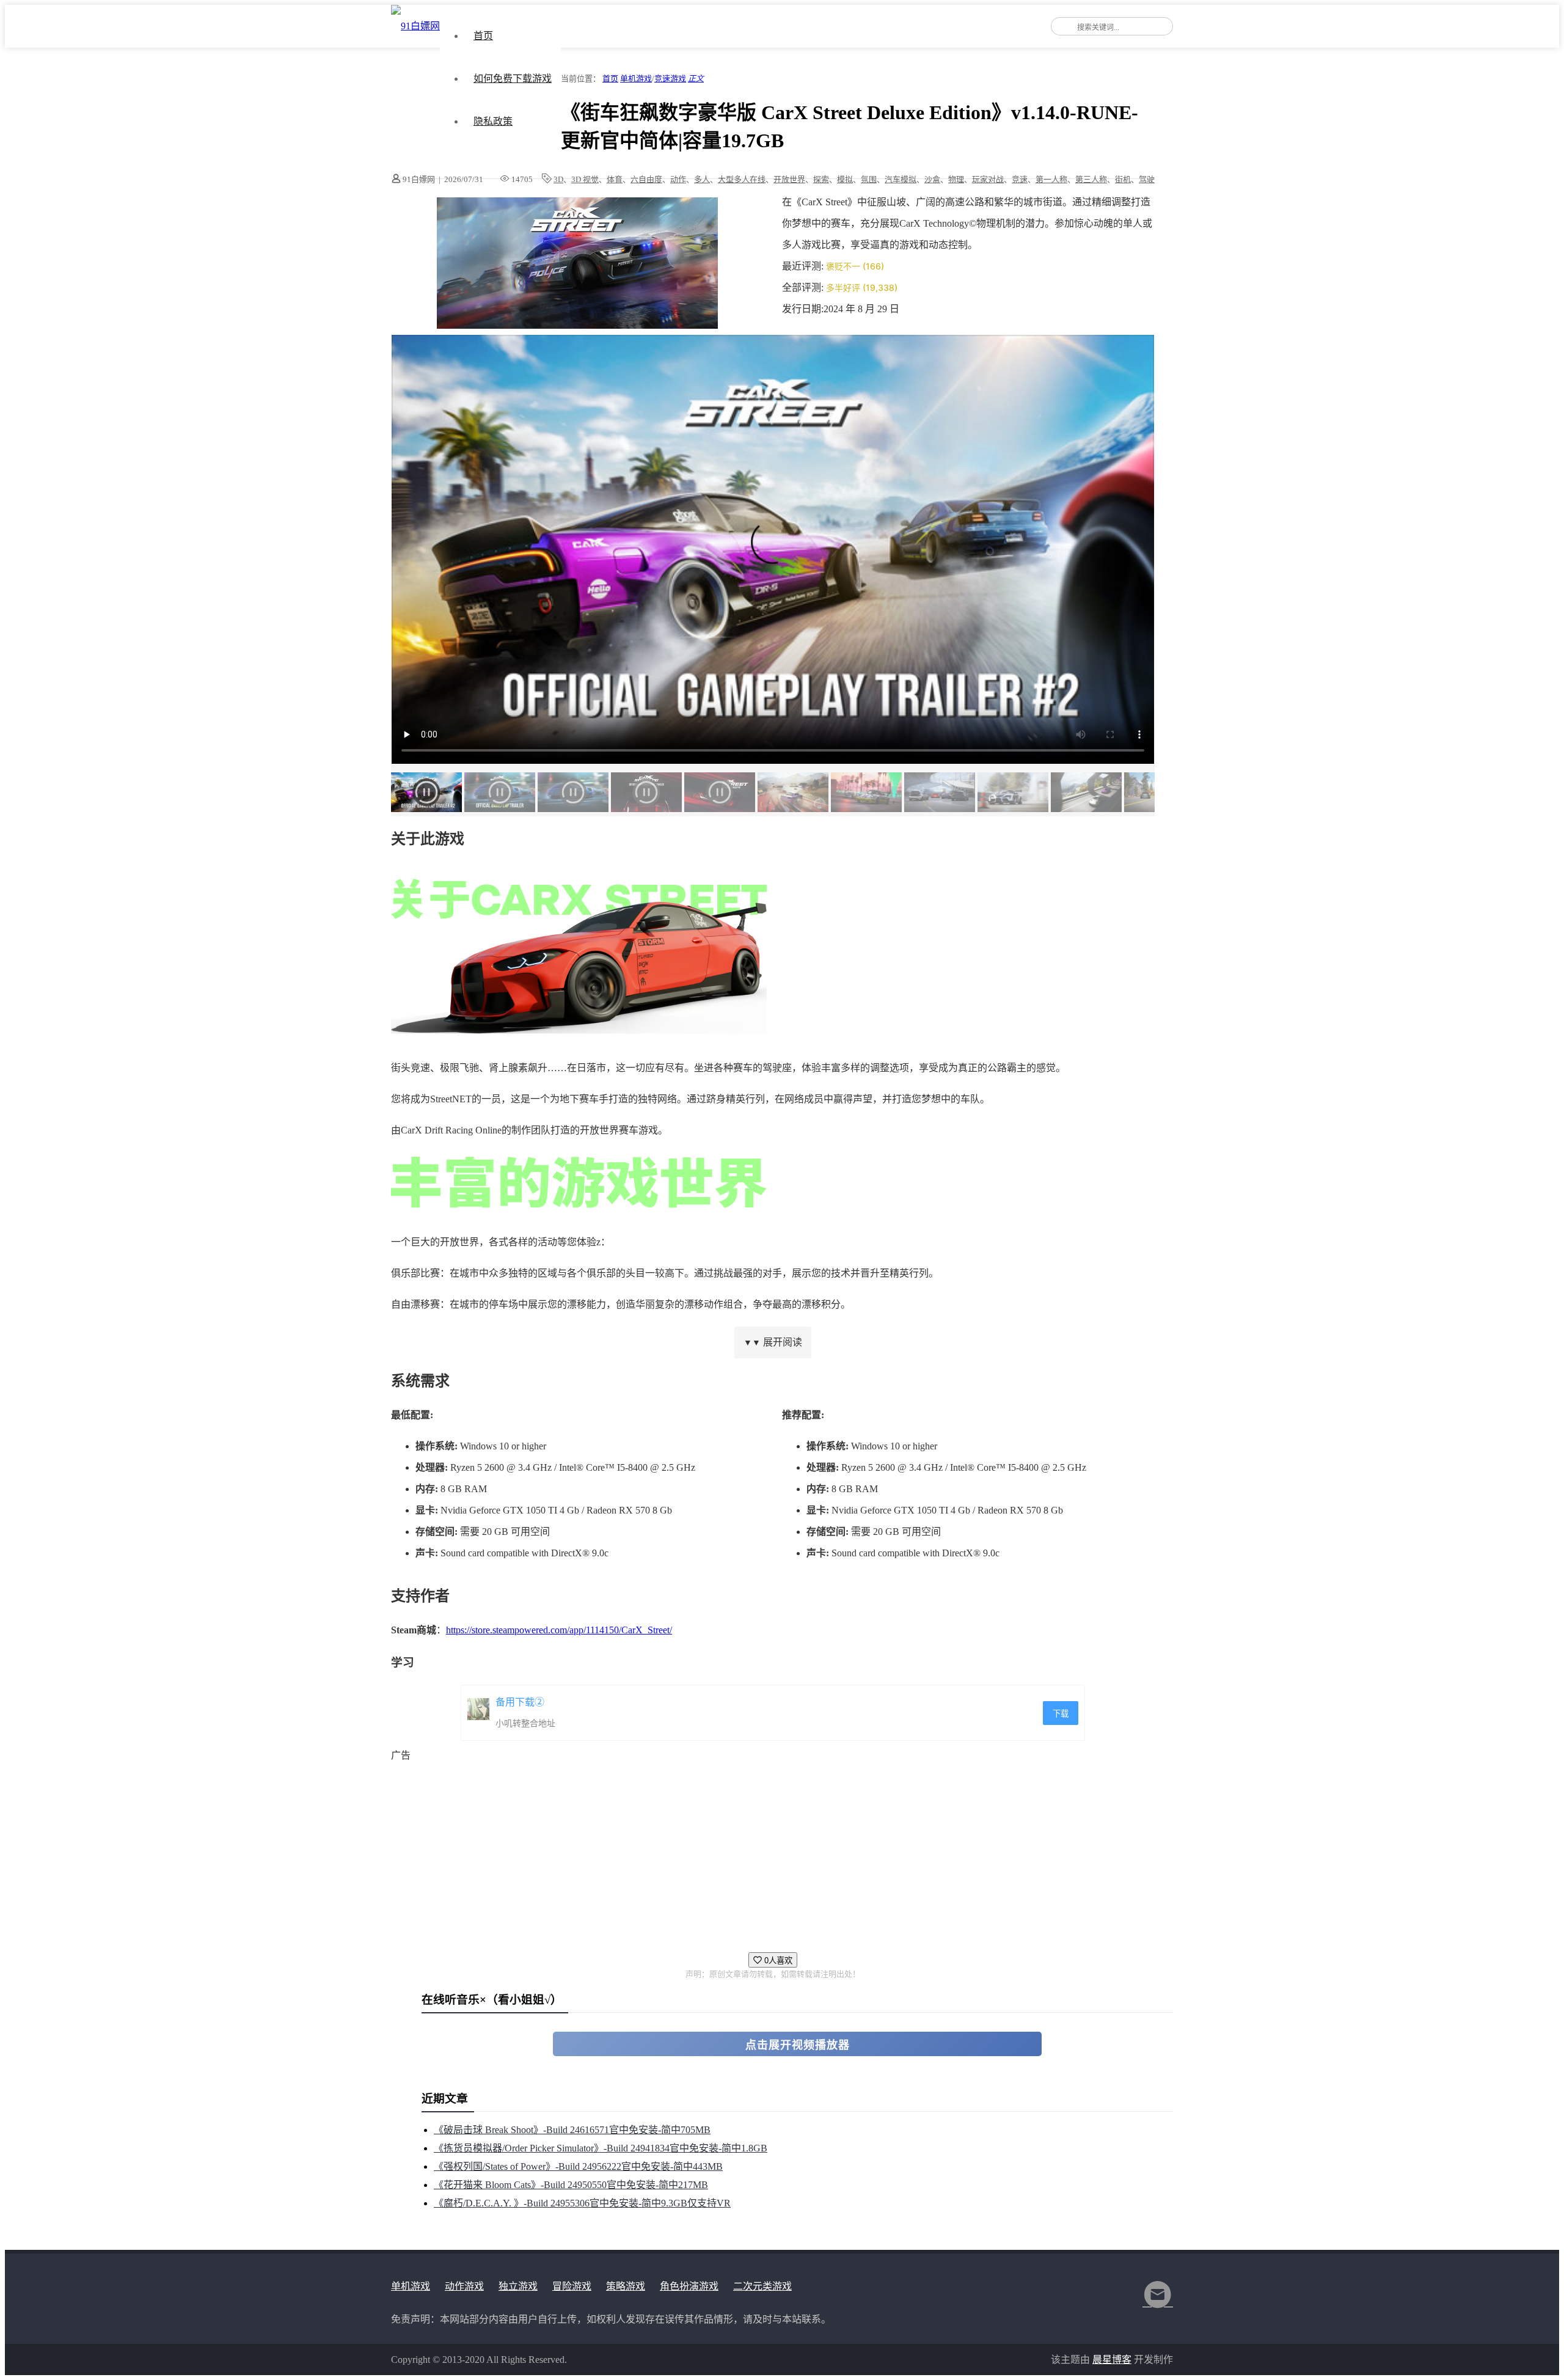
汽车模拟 (901, 179)
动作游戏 (464, 2286)
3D (558, 179)
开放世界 (789, 179)
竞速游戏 (670, 79)
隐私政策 (493, 121)
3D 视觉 (585, 179)
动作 (678, 179)
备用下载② (520, 1702)
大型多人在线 (742, 179)
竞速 (1020, 179)
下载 (1061, 1714)
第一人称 (1051, 179)
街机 (1123, 179)
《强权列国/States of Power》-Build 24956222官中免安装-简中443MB (578, 2166)
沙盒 (932, 179)
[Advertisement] (758, 1851)
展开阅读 (773, 1342)
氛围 (869, 179)
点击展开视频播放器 (798, 2045)
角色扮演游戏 (689, 2286)
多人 (702, 179)
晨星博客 (1112, 2360)
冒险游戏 (572, 2286)
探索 (821, 179)
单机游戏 (636, 79)
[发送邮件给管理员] (1158, 2303)
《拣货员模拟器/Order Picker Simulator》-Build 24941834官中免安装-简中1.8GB (601, 2148)
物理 (956, 179)
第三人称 (1091, 179)
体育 (615, 179)
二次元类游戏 (762, 2286)
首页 (483, 36)
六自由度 (646, 179)
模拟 (845, 179)
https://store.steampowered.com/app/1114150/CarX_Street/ (559, 1630)
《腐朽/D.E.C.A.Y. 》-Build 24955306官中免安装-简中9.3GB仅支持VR (582, 2203)
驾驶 (1147, 179)
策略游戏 (626, 2286)
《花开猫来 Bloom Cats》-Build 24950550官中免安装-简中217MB (571, 2185)
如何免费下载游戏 (513, 79)
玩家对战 (988, 179)
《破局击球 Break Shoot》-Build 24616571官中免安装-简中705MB (572, 2130)
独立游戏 (518, 2286)
